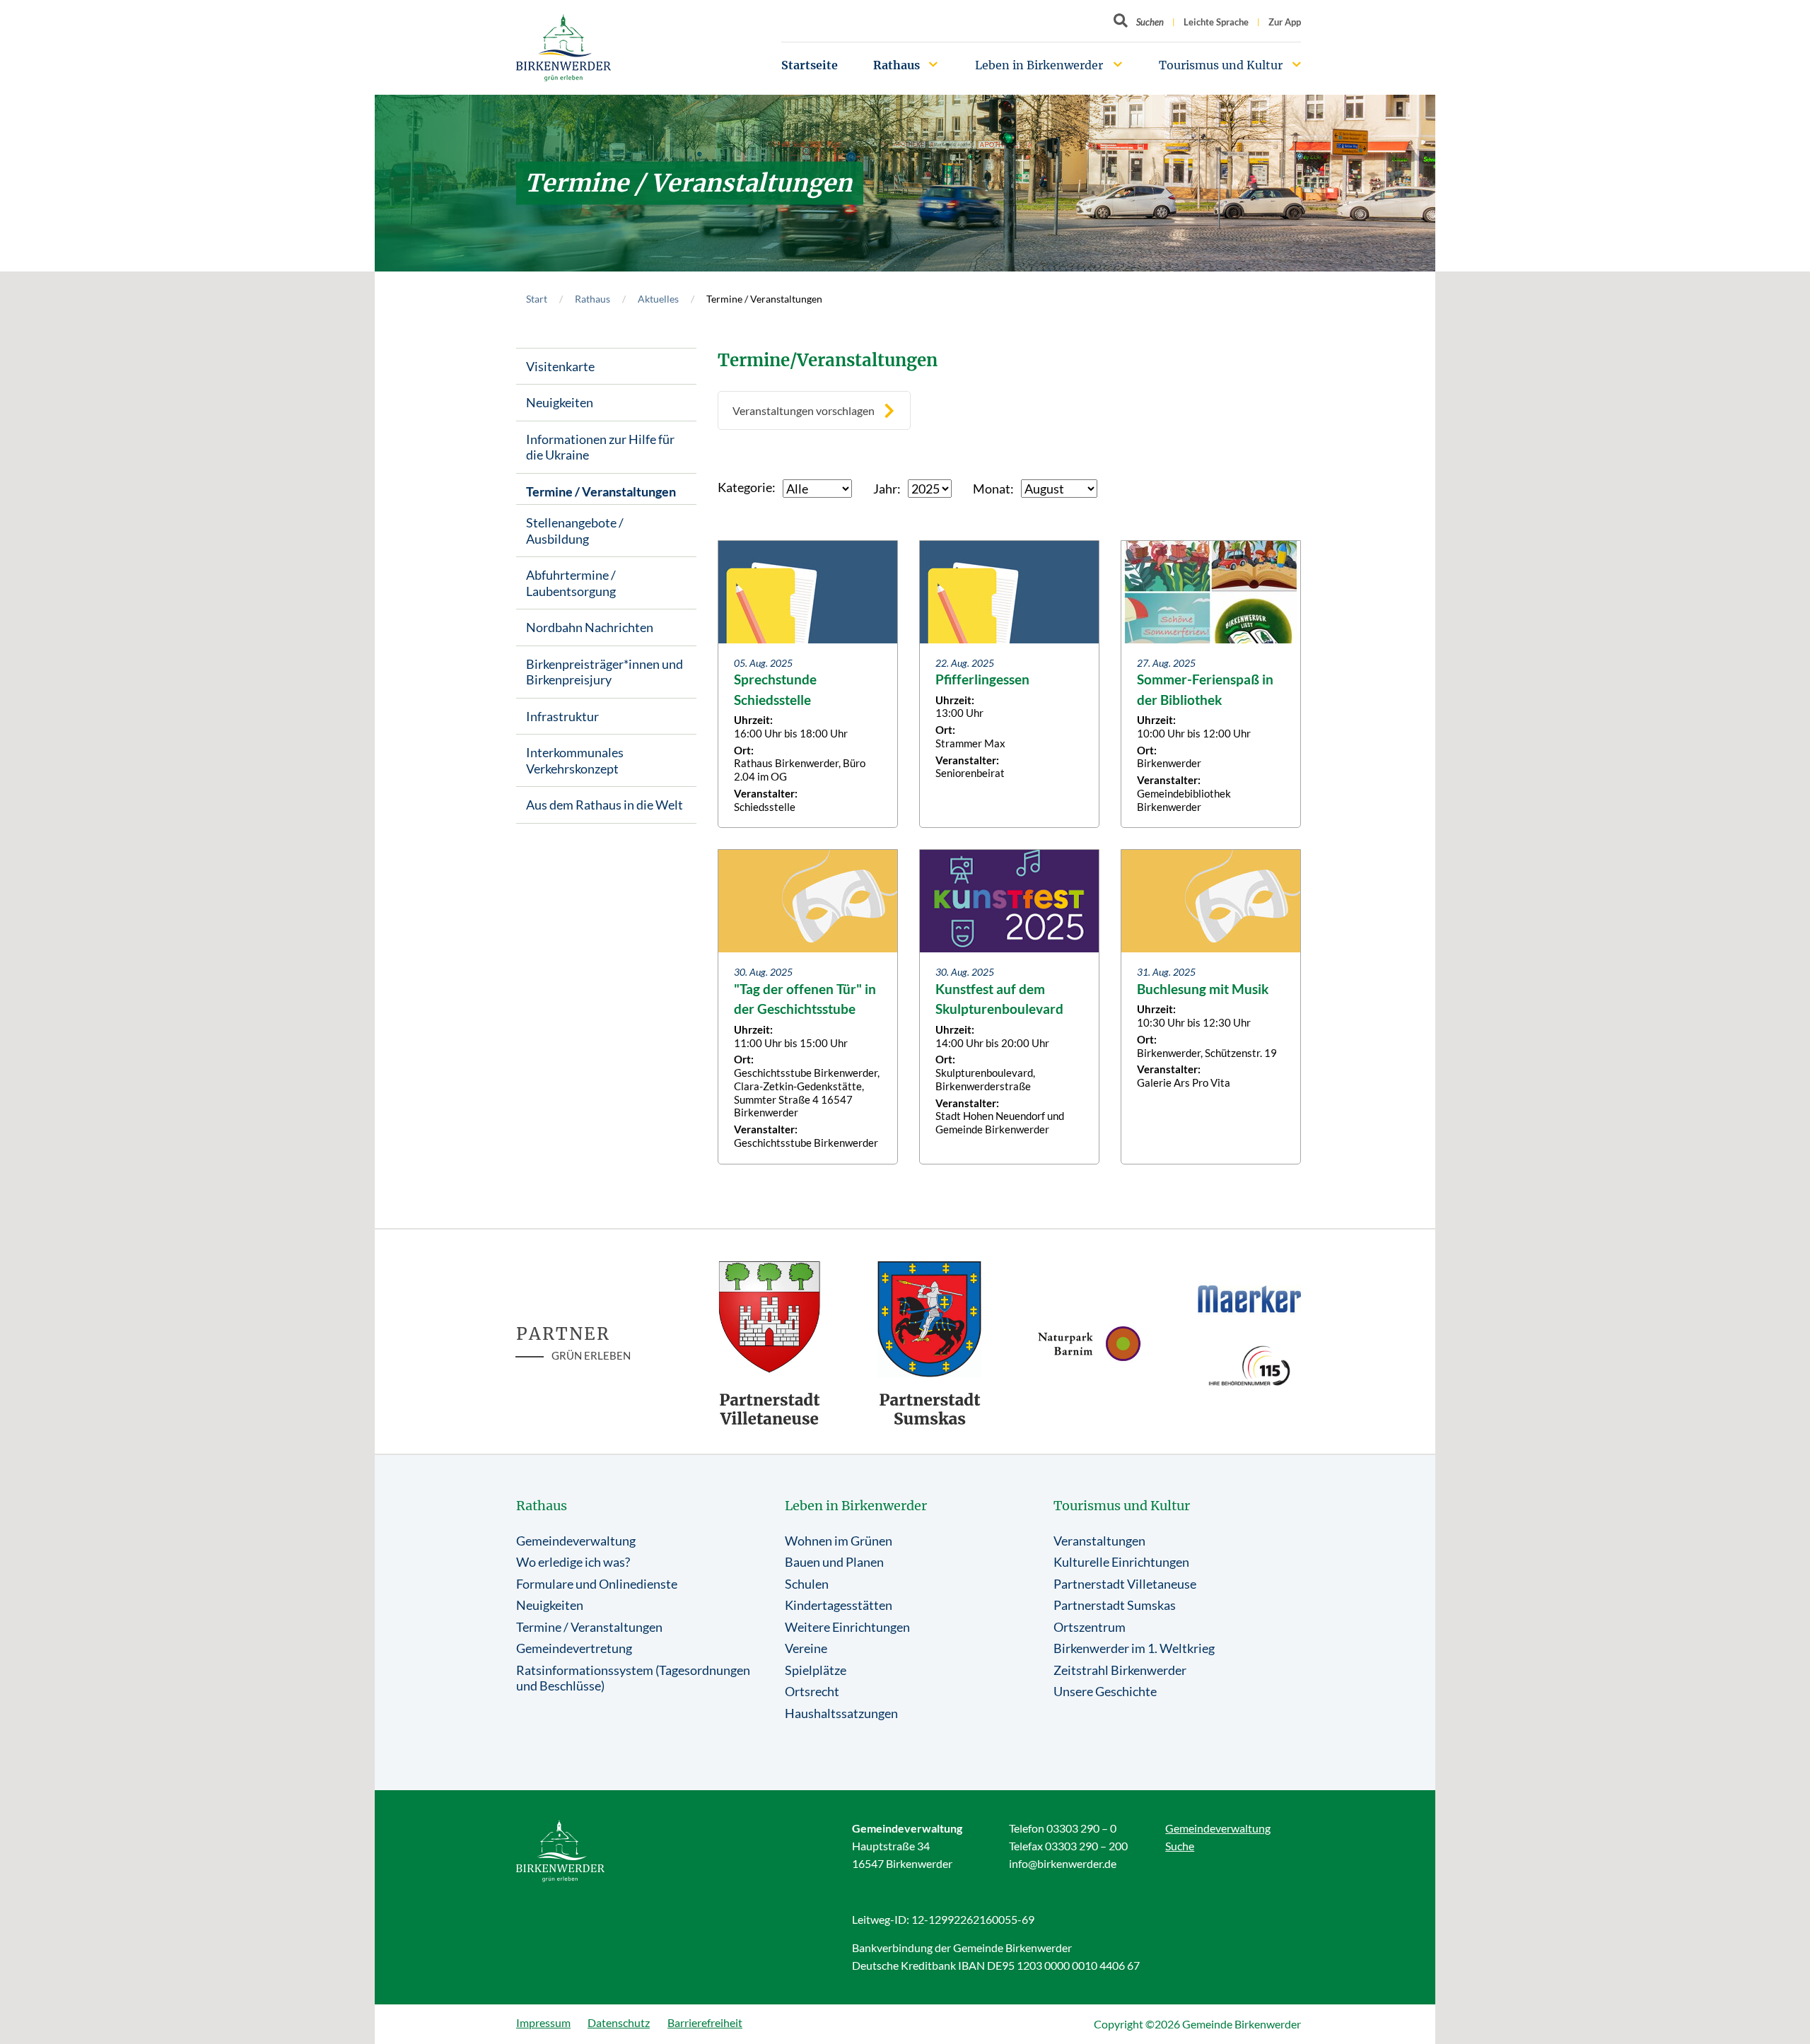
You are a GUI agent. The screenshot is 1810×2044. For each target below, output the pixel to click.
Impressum (543, 2022)
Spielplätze (816, 1670)
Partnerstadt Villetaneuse (1125, 1584)
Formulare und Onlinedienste (597, 1584)
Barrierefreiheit (705, 2022)
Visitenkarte (560, 366)
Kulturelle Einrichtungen (1121, 1562)
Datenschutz (619, 2022)
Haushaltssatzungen (841, 1713)
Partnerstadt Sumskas (1115, 1605)
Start (537, 299)
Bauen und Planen (834, 1562)
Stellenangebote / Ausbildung (575, 531)
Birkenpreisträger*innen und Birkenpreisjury (605, 672)
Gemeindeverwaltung (576, 1541)
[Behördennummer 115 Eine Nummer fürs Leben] (1249, 1366)
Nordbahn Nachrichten (590, 627)
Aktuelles (658, 299)
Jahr (885, 489)
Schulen (807, 1584)
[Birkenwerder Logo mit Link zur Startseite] (564, 48)
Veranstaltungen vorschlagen (804, 410)
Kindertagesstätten (839, 1605)
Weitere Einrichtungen (847, 1627)
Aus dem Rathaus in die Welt (605, 805)
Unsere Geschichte (1105, 1691)
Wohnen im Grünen (839, 1541)
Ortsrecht (812, 1691)
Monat (992, 489)
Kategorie (745, 487)
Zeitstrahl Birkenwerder (1120, 1670)
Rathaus (897, 65)
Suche (1180, 1846)
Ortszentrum (1090, 1627)
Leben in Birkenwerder (1039, 65)
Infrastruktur (562, 716)
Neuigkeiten (560, 402)
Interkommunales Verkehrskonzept (575, 760)
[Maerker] (1249, 1298)
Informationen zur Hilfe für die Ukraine (600, 447)
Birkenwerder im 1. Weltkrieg (1134, 1648)
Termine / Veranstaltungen (601, 491)
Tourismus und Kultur (1221, 65)
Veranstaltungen (1099, 1541)
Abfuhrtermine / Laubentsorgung (571, 583)
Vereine (806, 1648)
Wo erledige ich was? (573, 1562)
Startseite (810, 65)
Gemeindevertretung (574, 1648)
